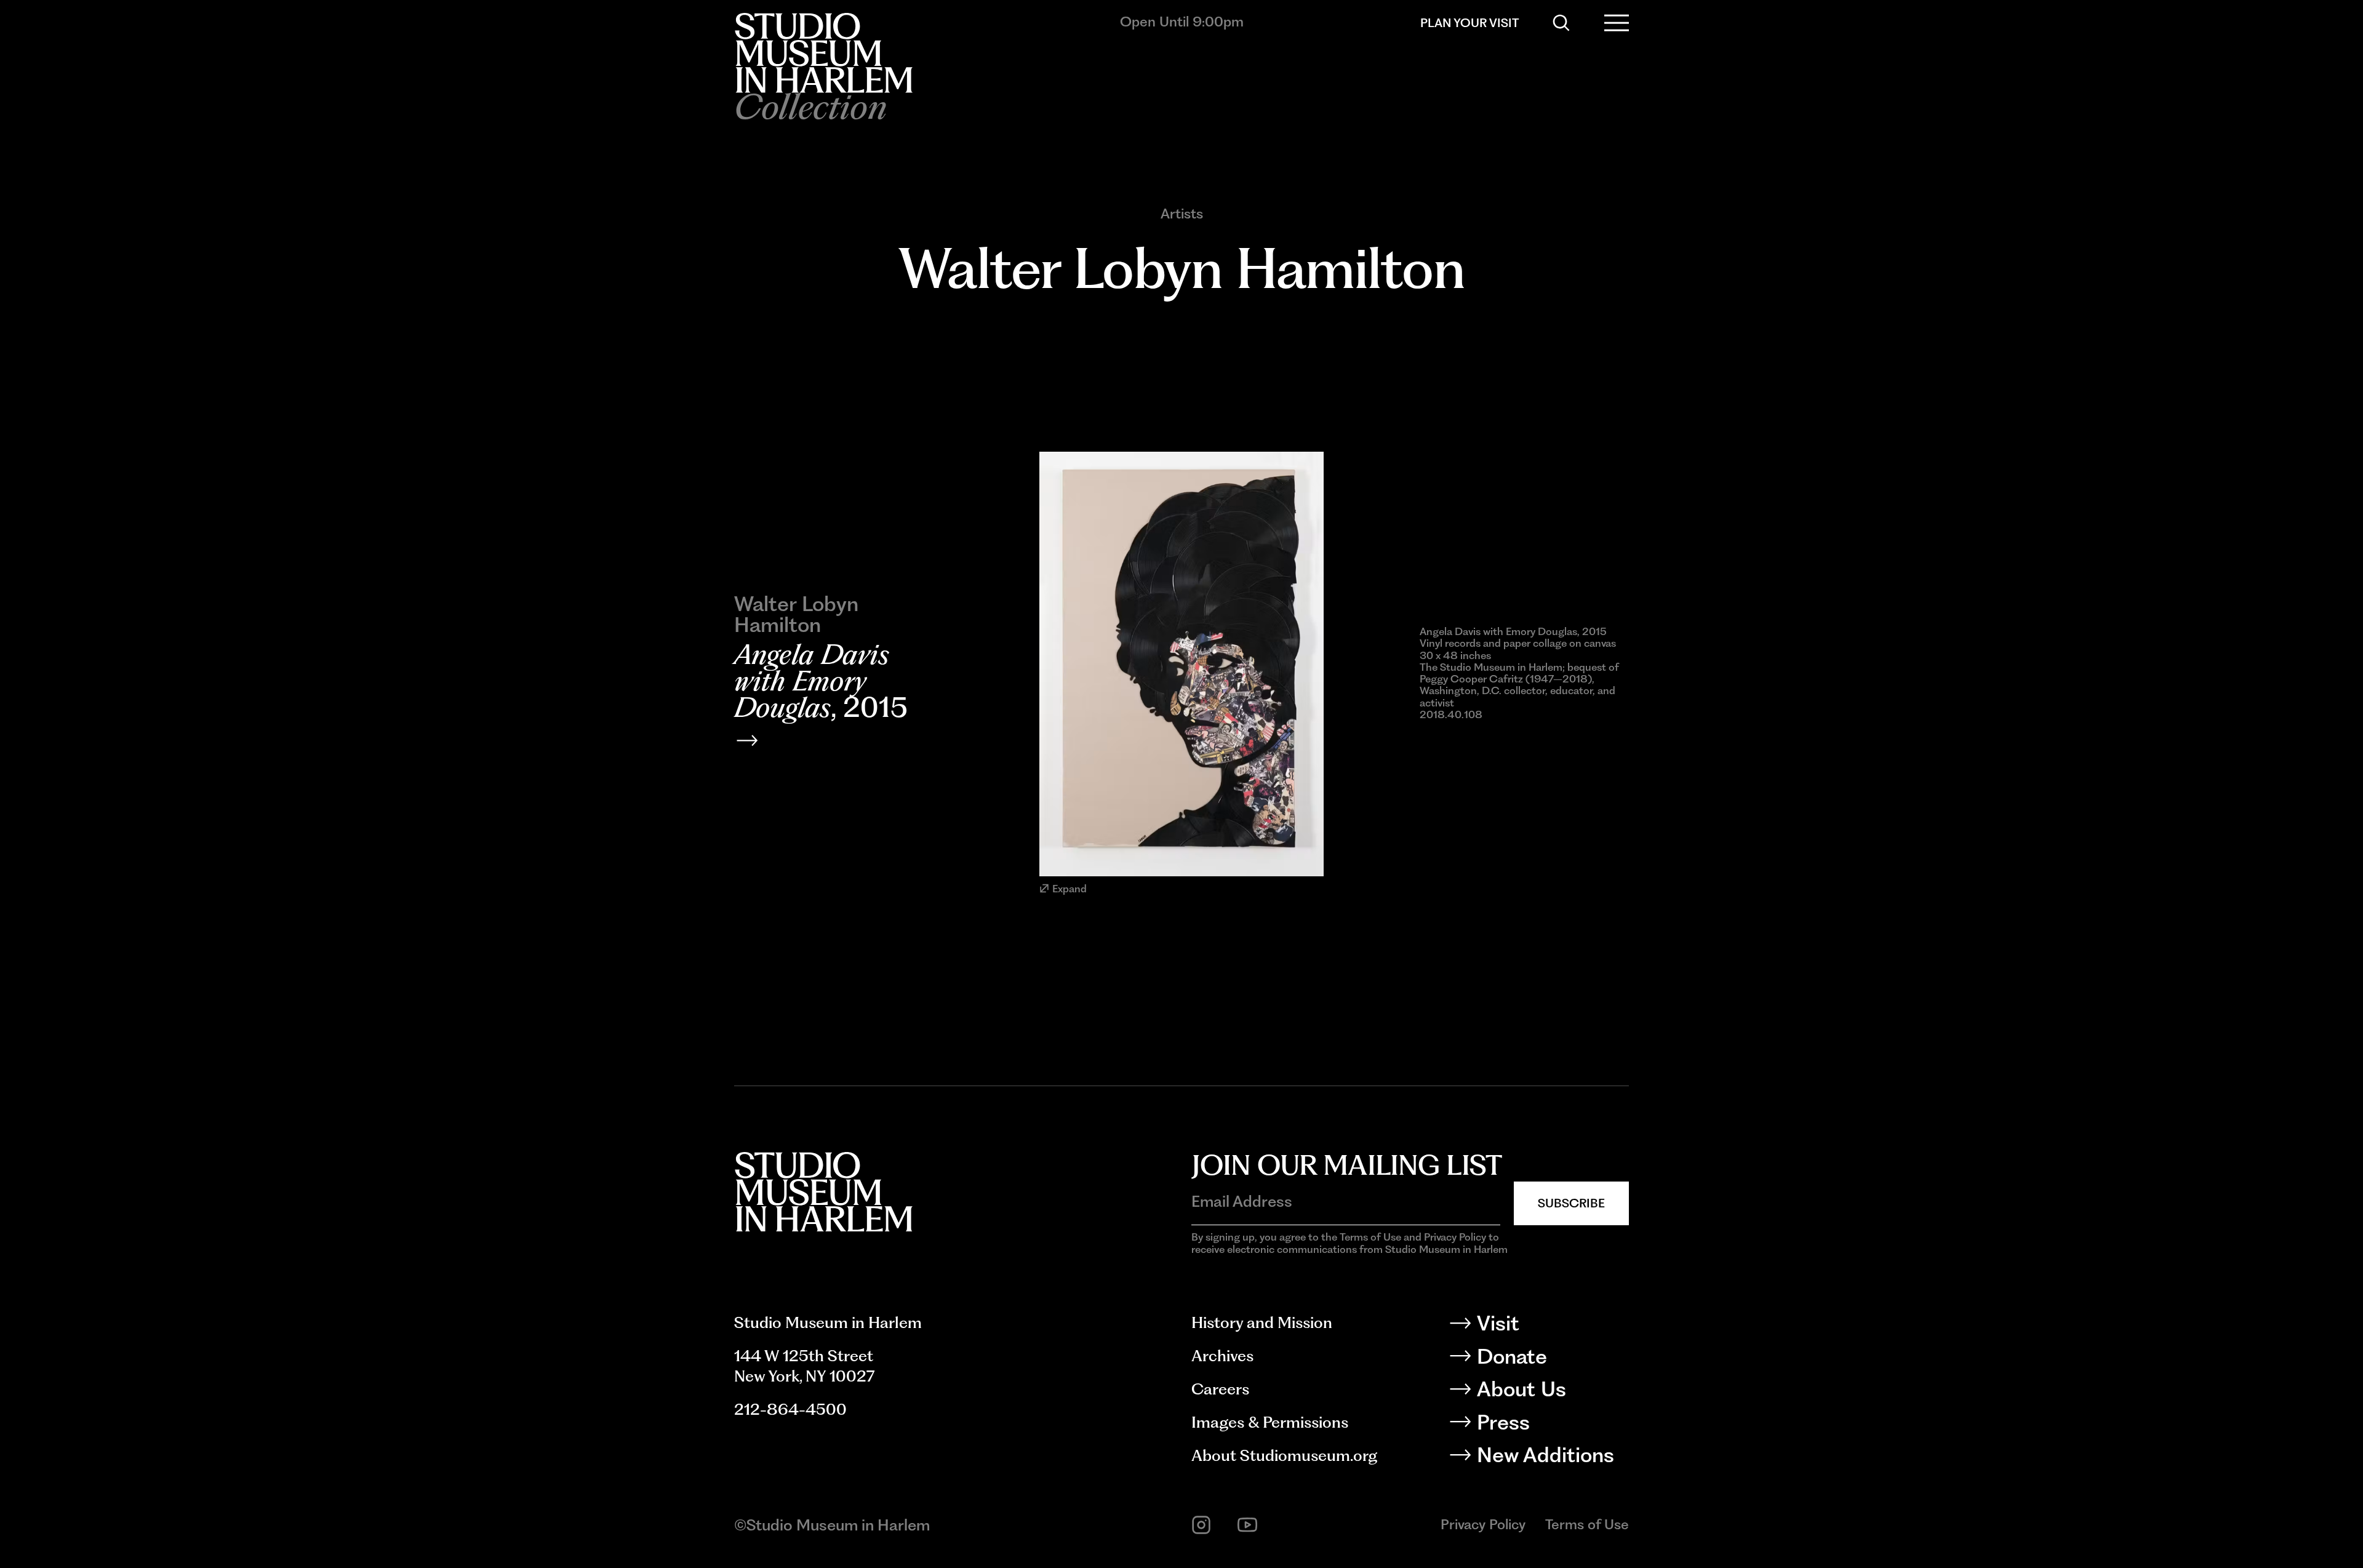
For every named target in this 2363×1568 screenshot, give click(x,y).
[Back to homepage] (823, 53)
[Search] (1561, 23)
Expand (1070, 889)
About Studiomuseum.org (1284, 1455)
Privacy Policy (1483, 1524)
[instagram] (1201, 1525)
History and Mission (1262, 1322)
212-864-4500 (790, 1409)
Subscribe (1571, 1203)
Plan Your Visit (1469, 23)
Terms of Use (1587, 1524)
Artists (1182, 214)
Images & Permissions (1270, 1422)
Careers (1220, 1389)
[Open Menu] (1617, 23)
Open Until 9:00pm (1182, 22)
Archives (1222, 1356)
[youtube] (1247, 1525)
